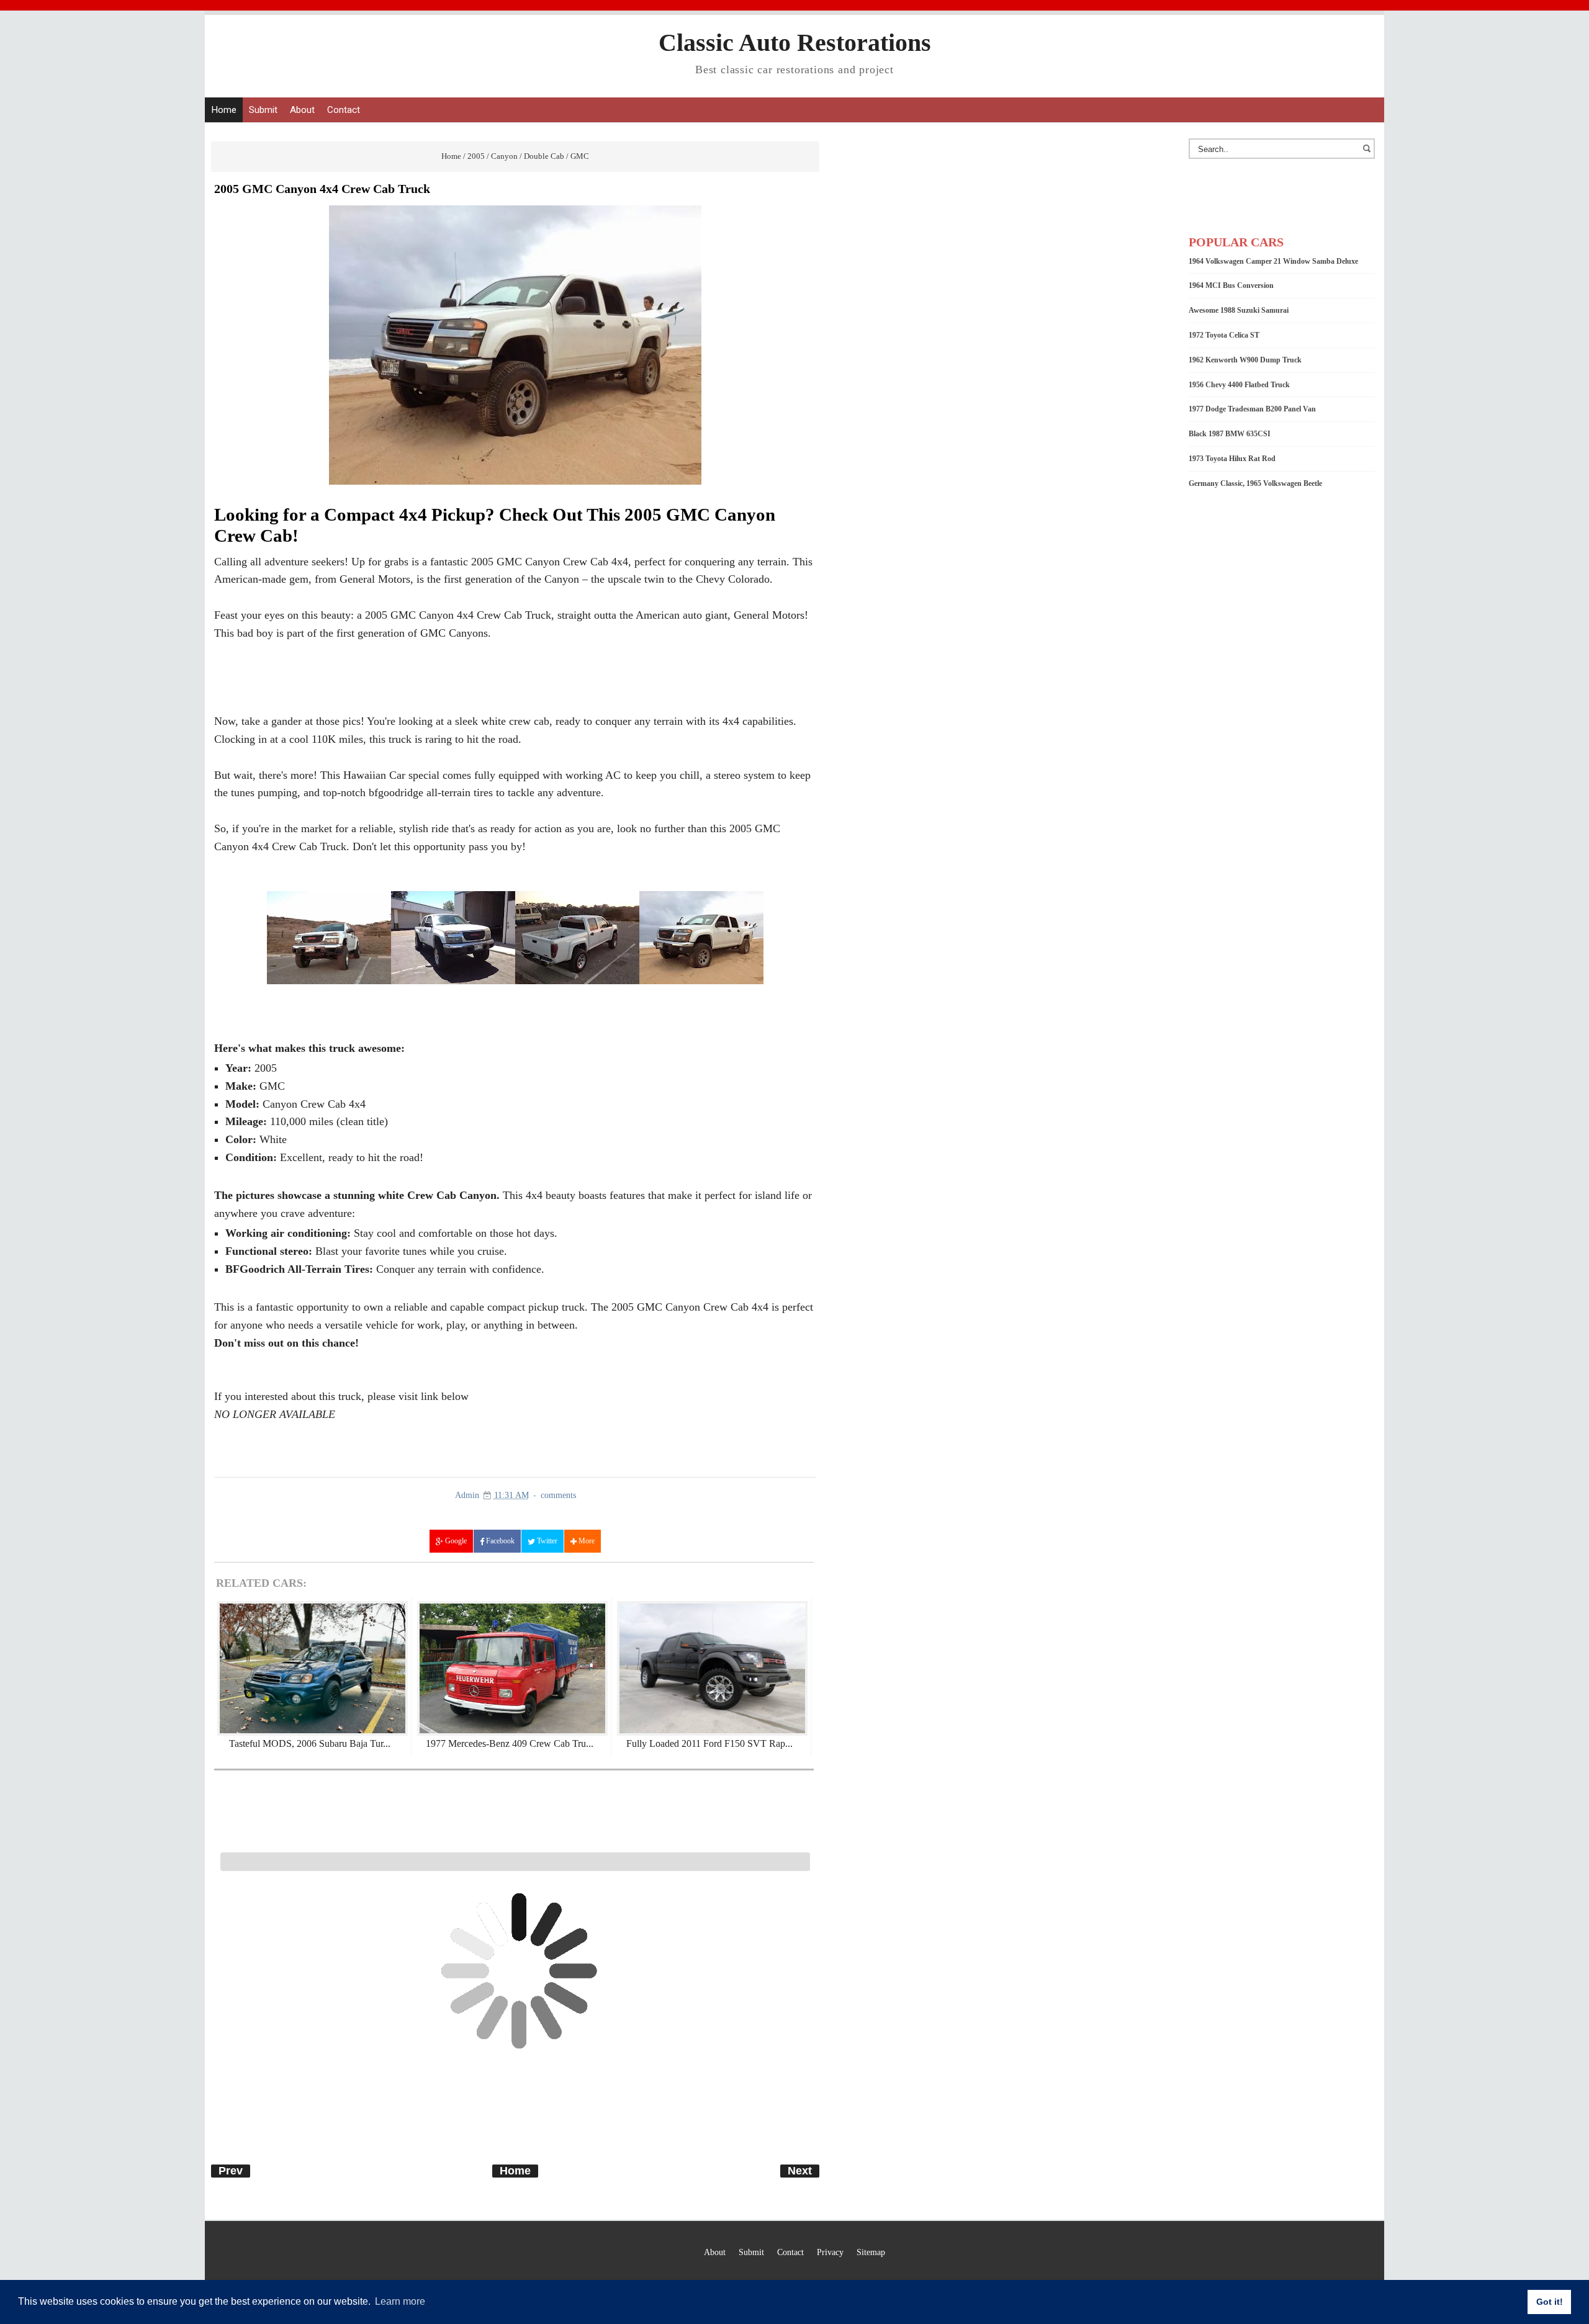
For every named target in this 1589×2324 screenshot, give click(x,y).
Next (800, 2171)
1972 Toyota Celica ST (1224, 335)
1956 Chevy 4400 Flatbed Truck (1239, 385)
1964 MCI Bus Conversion (1231, 285)
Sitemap (871, 2252)
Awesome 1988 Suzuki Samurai (1239, 310)
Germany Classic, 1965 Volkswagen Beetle (1255, 483)
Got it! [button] (1550, 2302)
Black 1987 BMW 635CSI (1230, 434)
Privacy (830, 2252)
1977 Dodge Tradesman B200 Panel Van (1252, 409)
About (302, 110)
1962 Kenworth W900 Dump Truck (1245, 360)
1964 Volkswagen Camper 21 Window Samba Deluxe (1273, 261)
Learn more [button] (400, 2301)
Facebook (499, 1541)
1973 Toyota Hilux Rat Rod (1232, 459)
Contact (344, 110)
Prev (231, 2171)
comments (558, 1495)
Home (224, 110)
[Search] (1369, 155)
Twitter (546, 1541)
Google (455, 1541)
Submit (263, 110)
